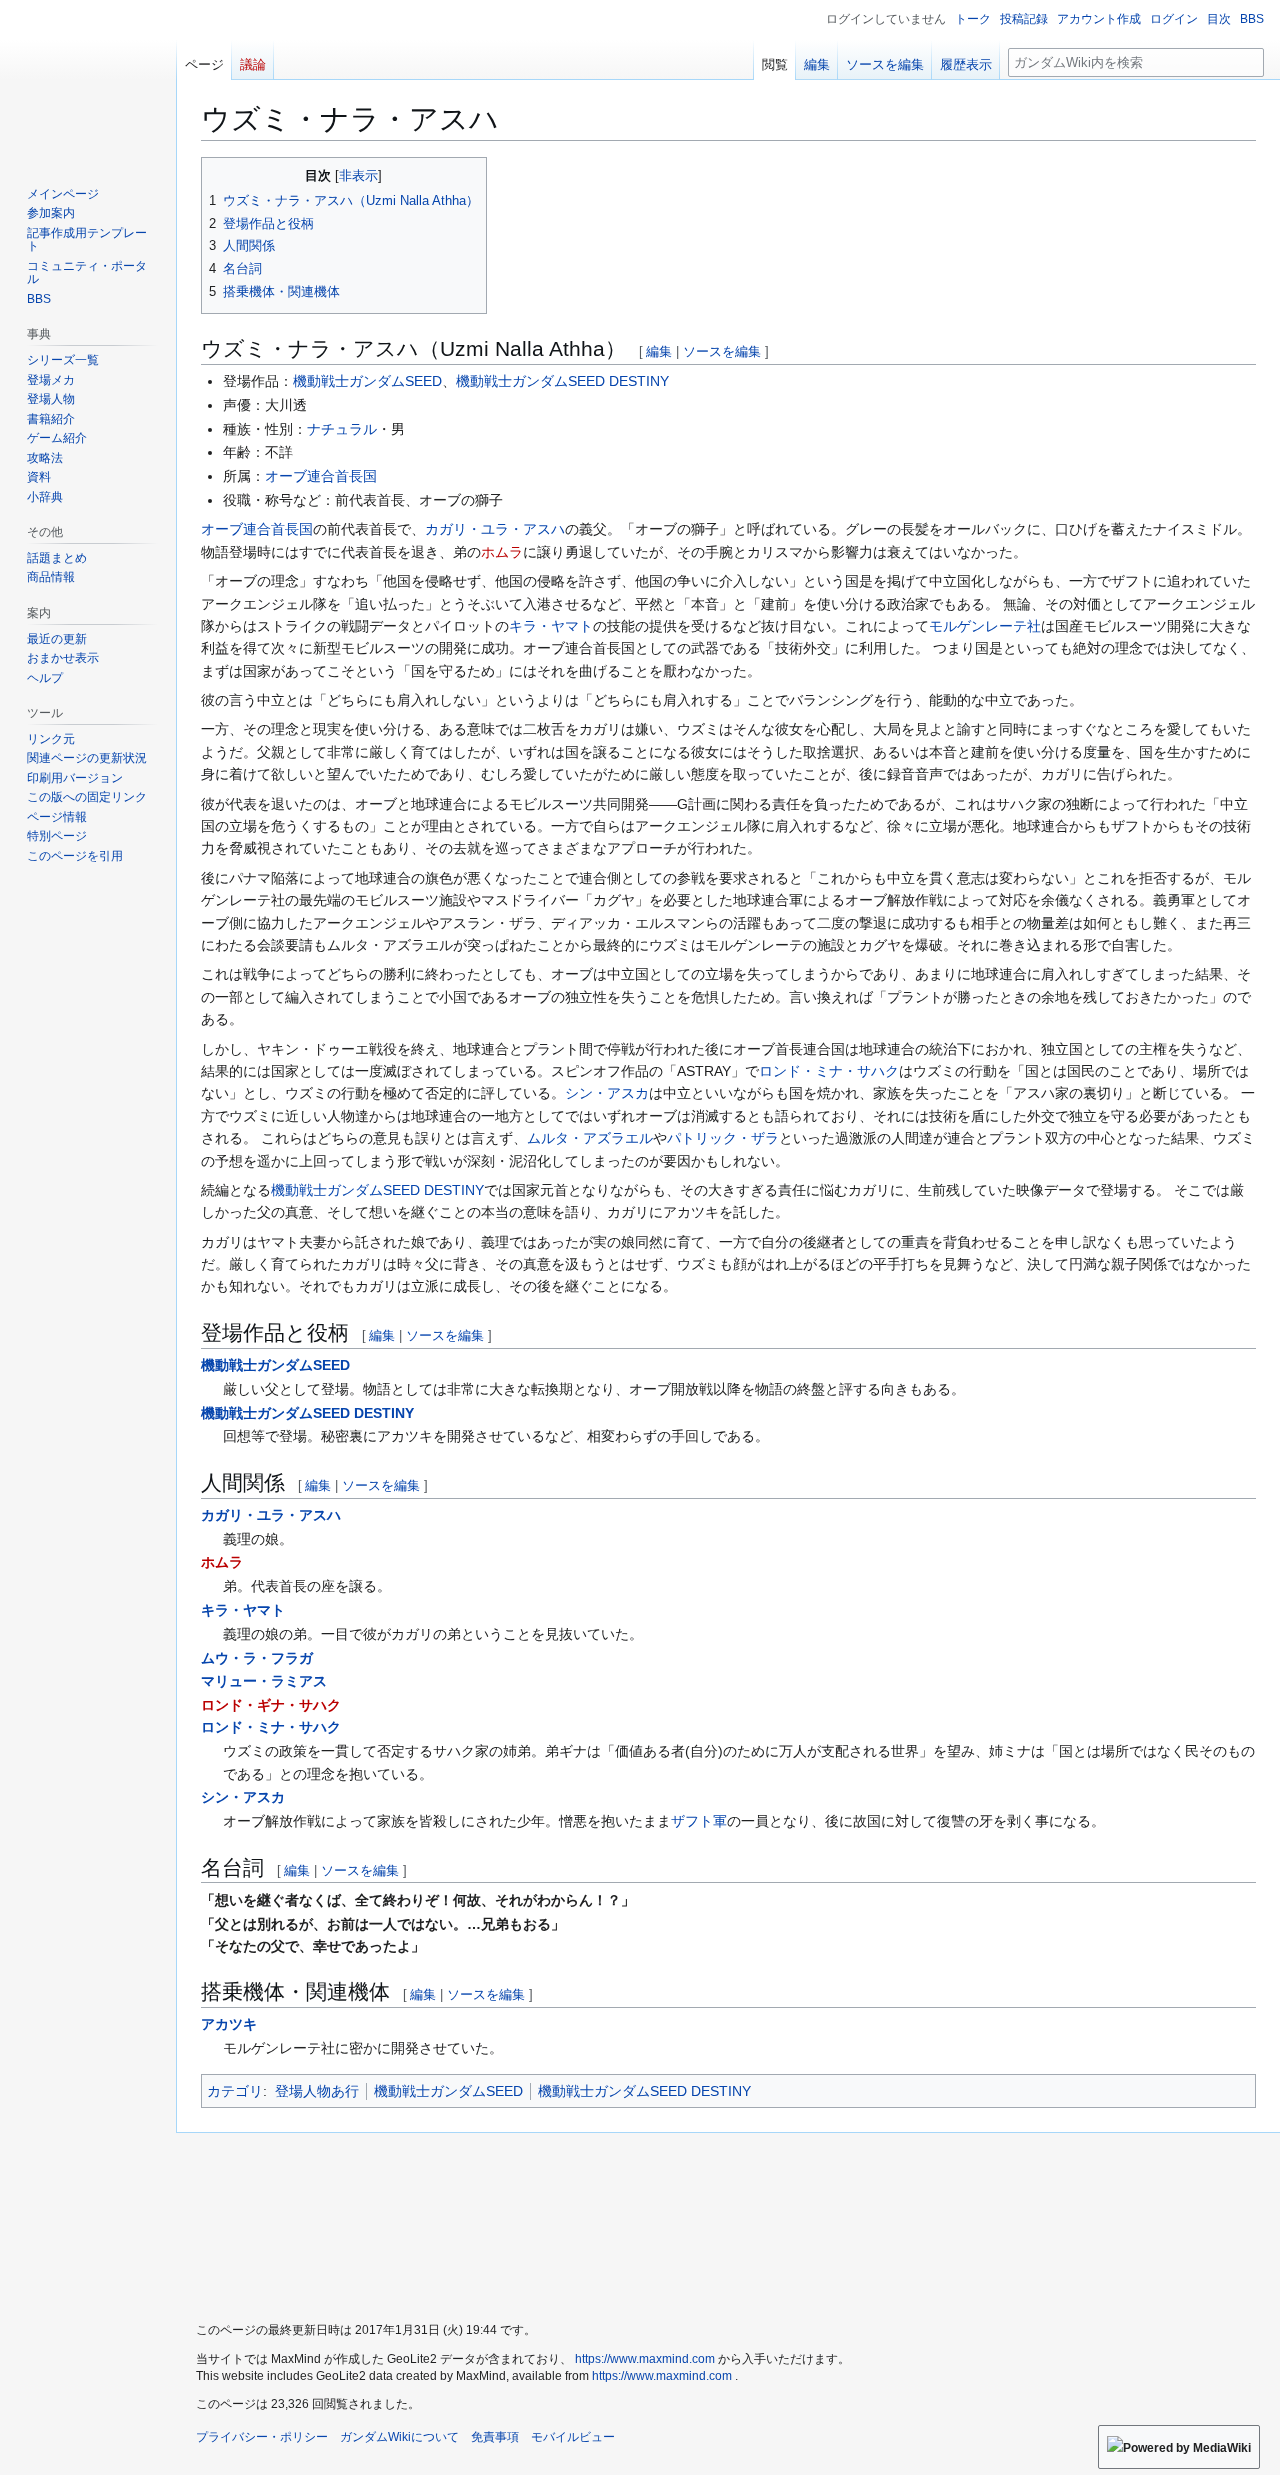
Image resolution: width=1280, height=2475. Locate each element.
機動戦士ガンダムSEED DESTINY (562, 381)
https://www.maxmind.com (645, 2359)
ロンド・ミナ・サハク (829, 1071)
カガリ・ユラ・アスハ (495, 529)
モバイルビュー (573, 2437)
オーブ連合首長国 (321, 476)
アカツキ (229, 2024)
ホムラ (502, 552)
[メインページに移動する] (88, 80)
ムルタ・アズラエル (590, 1138)
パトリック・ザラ (723, 1138)
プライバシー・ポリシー (262, 2437)
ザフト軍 (699, 1821)
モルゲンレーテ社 (985, 626)
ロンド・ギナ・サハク (271, 1705)
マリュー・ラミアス (264, 1681)
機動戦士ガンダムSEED (367, 381)
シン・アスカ (607, 1093)
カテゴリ (235, 2091)
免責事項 (495, 2437)
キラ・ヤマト (551, 626)
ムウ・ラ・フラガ (257, 1658)
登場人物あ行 (317, 2091)
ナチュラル (342, 429)
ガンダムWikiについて (399, 2437)
